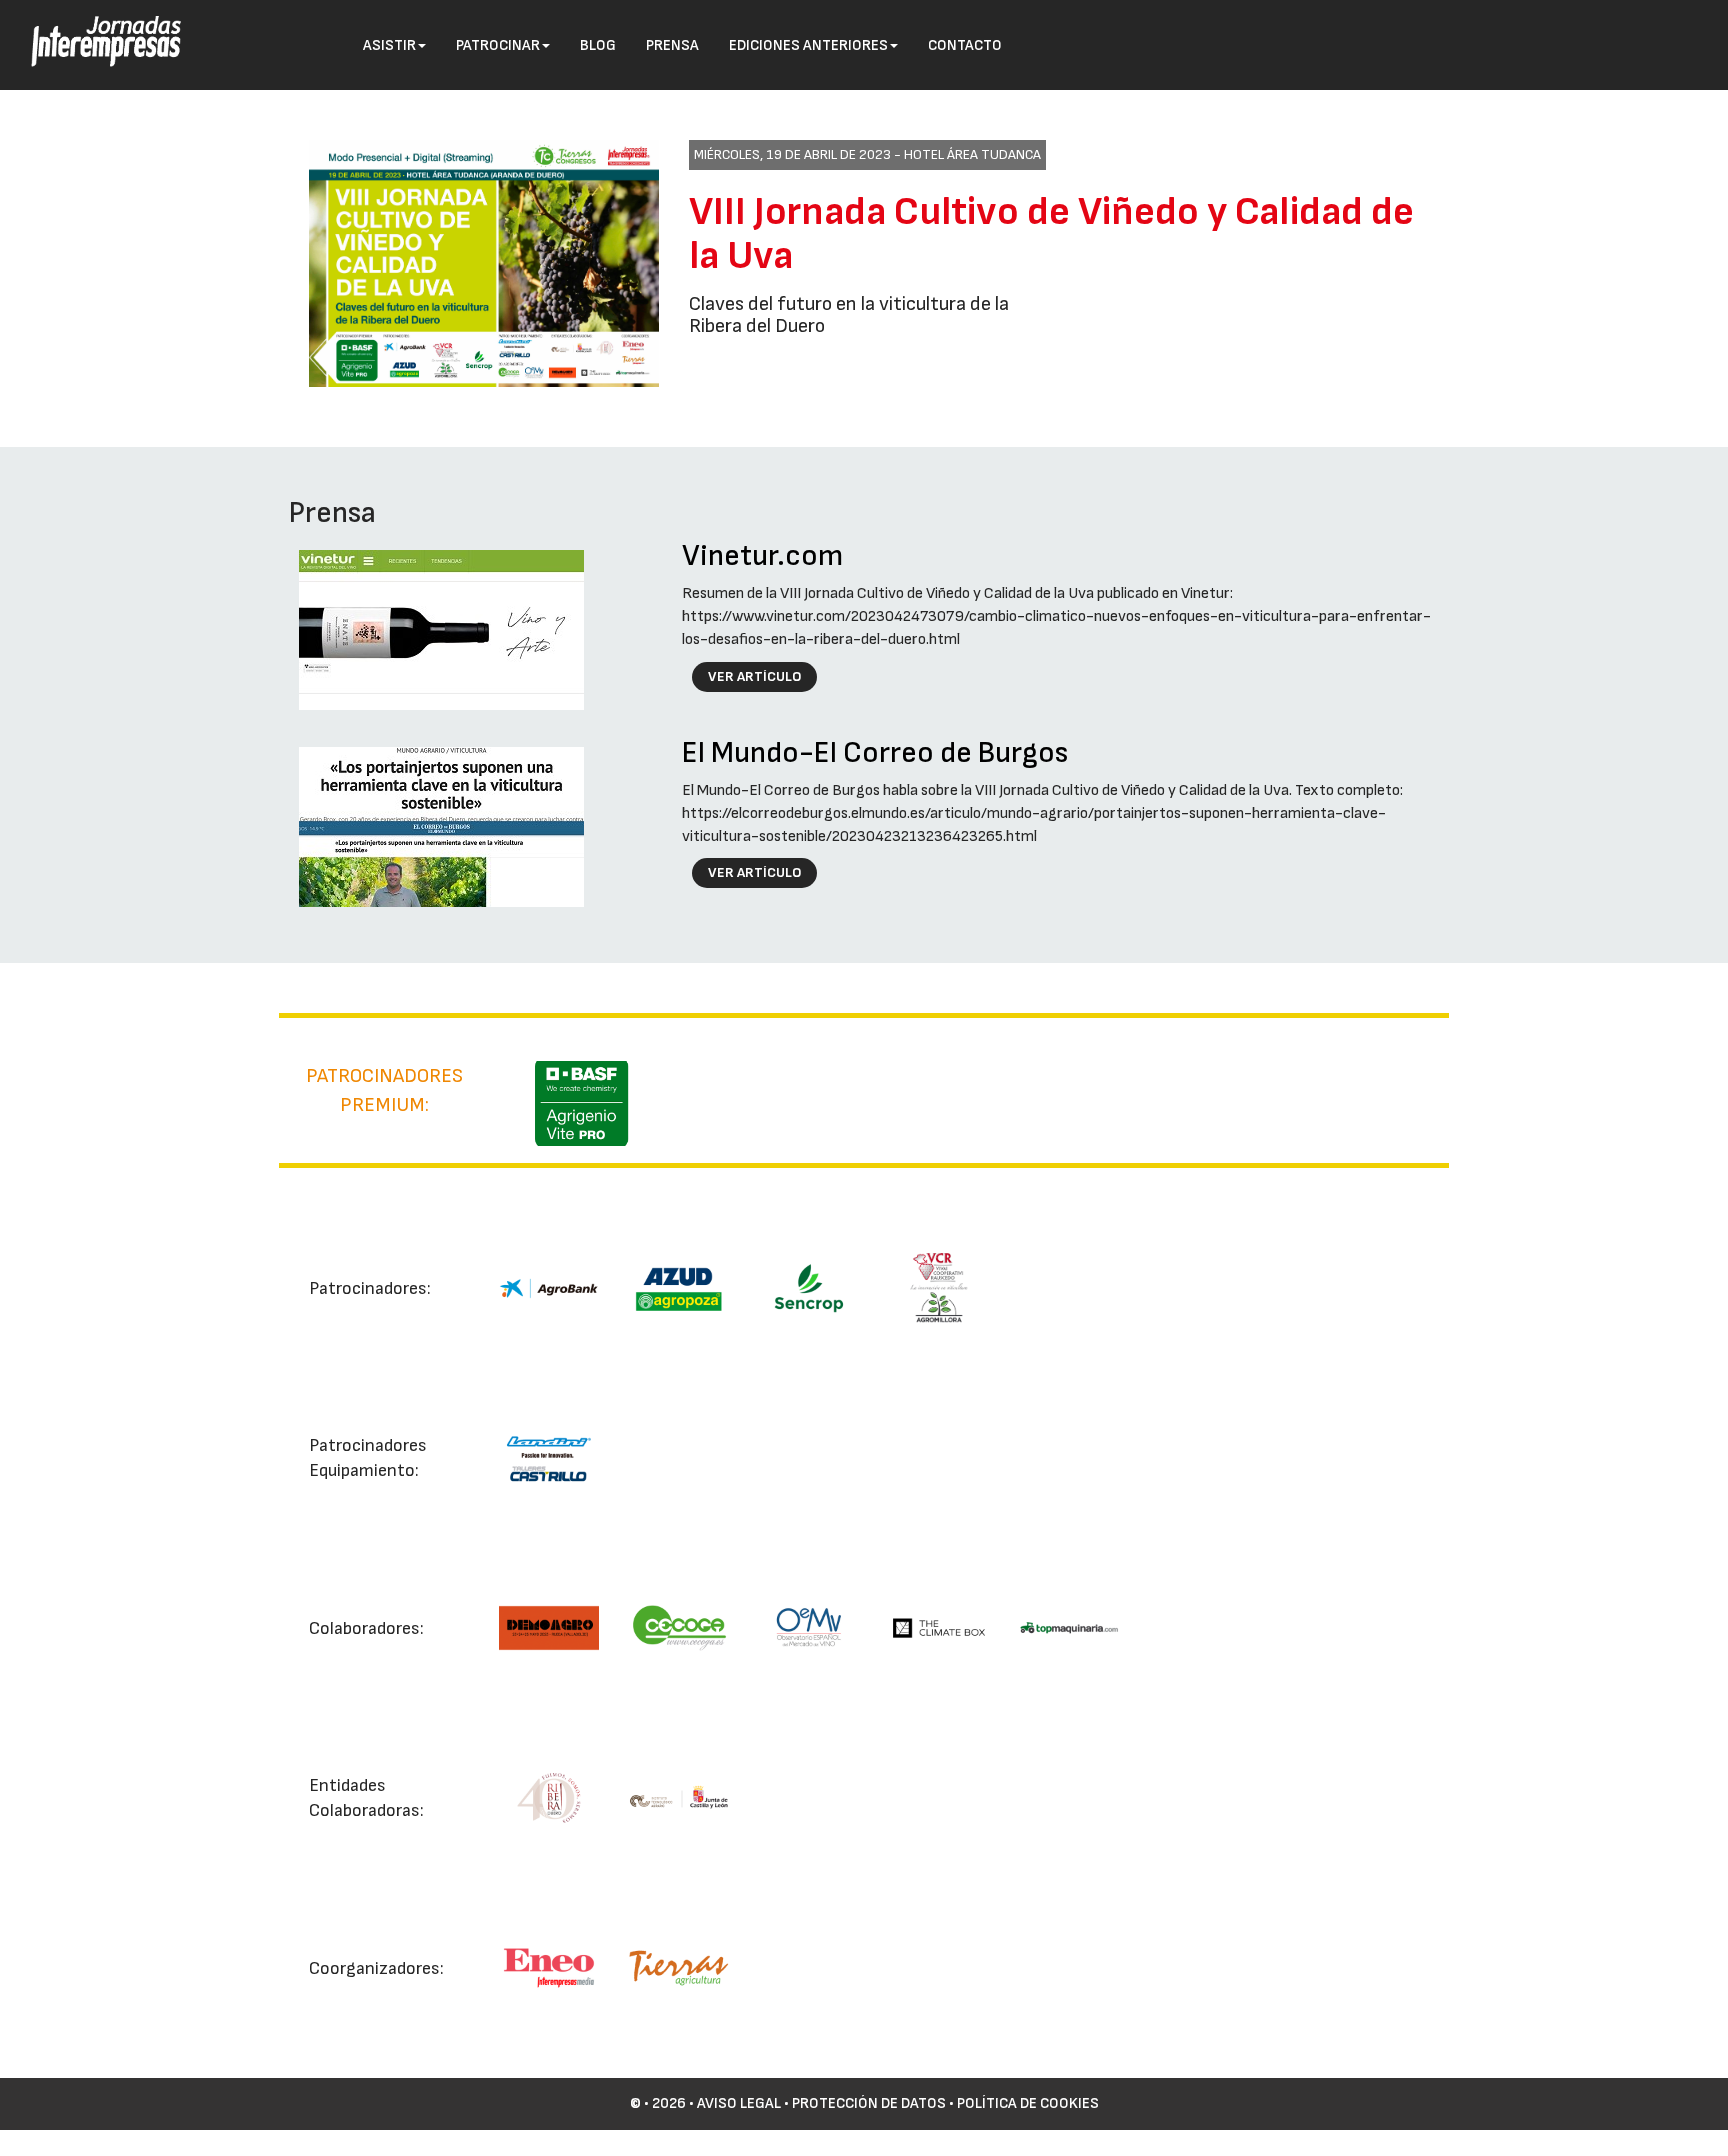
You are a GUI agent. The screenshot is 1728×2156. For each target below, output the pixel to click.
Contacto (965, 45)
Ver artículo (755, 676)
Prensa (672, 45)
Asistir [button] (389, 45)
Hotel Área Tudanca (972, 154)
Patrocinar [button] (498, 45)
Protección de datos (869, 2103)
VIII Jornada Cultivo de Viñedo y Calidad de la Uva (1051, 234)
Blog (598, 45)
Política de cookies (1028, 2103)
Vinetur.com (762, 556)
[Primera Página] (91, 26)
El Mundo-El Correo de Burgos (875, 753)
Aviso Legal (739, 2103)
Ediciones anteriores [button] (808, 45)
